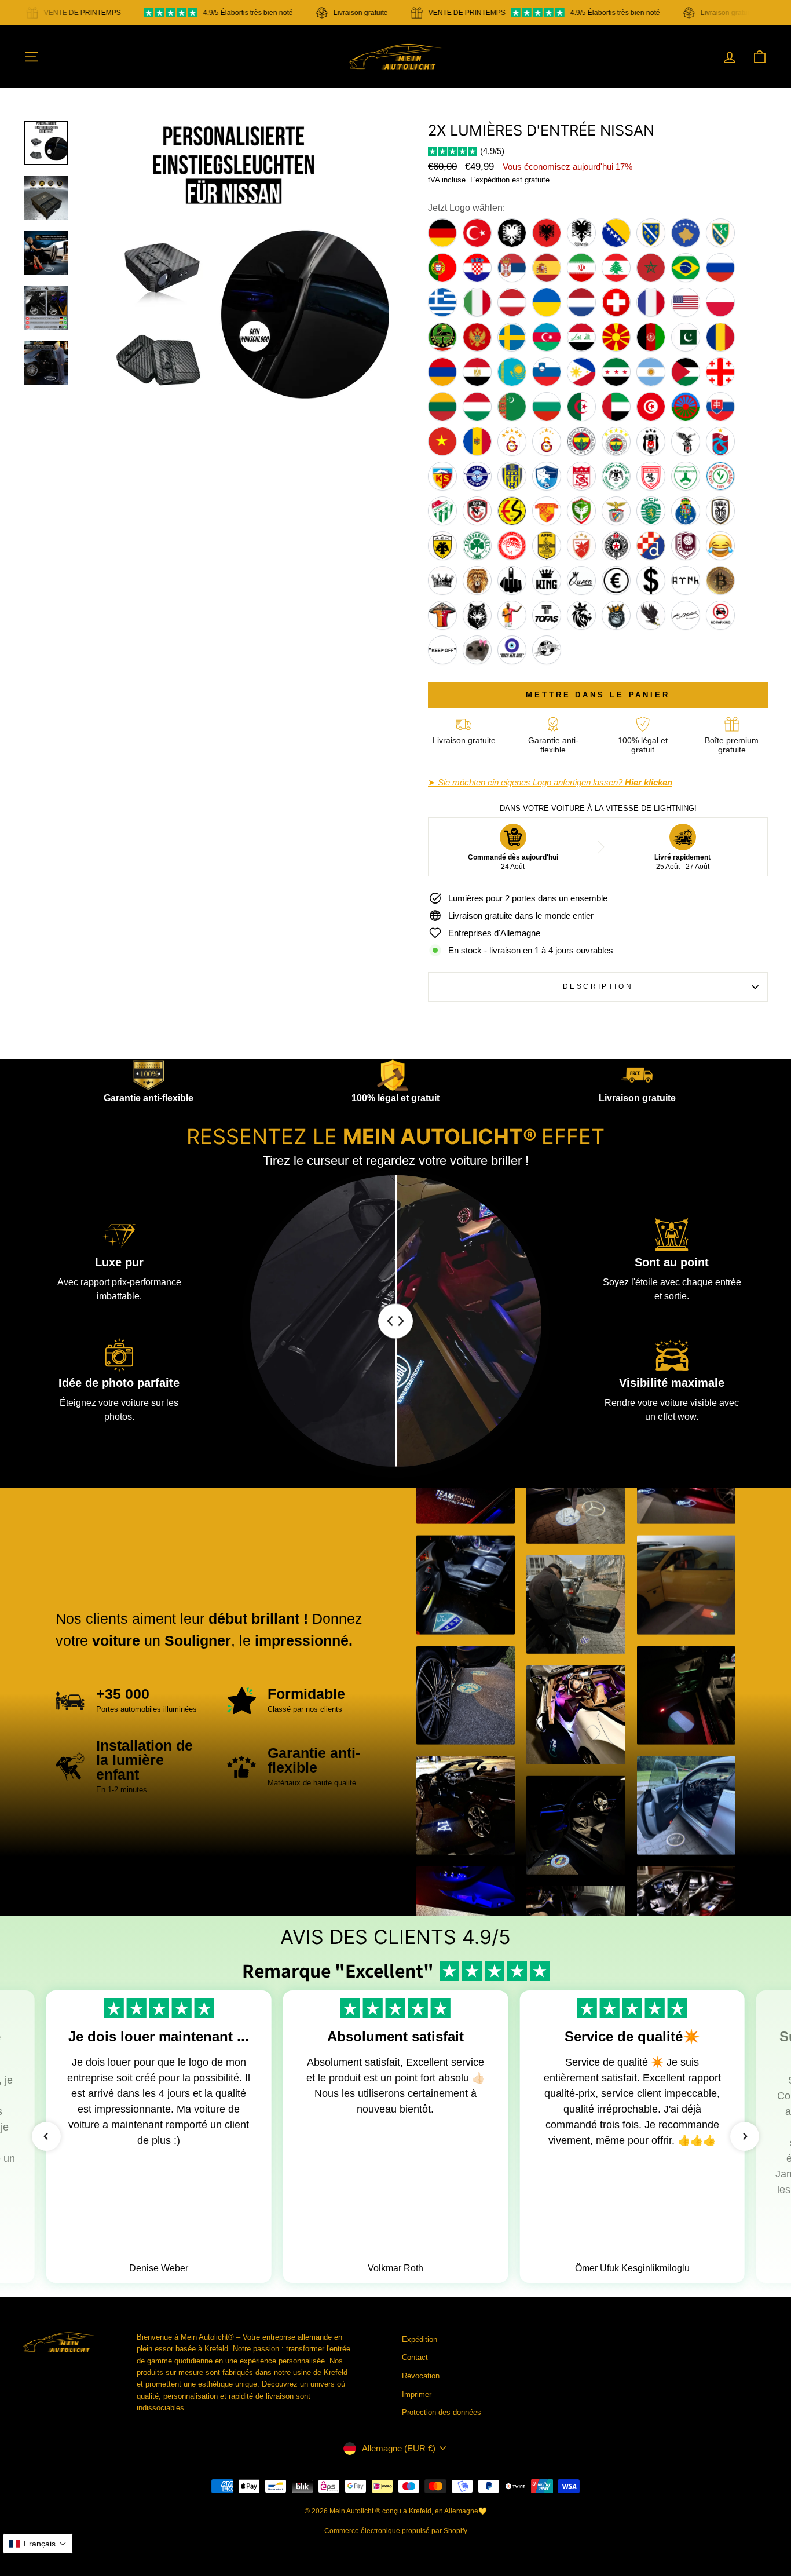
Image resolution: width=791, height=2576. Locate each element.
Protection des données (442, 2412)
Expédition (420, 2339)
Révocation (421, 2376)
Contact (415, 2357)
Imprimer (417, 2394)
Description (598, 986)
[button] (46, 2136)
